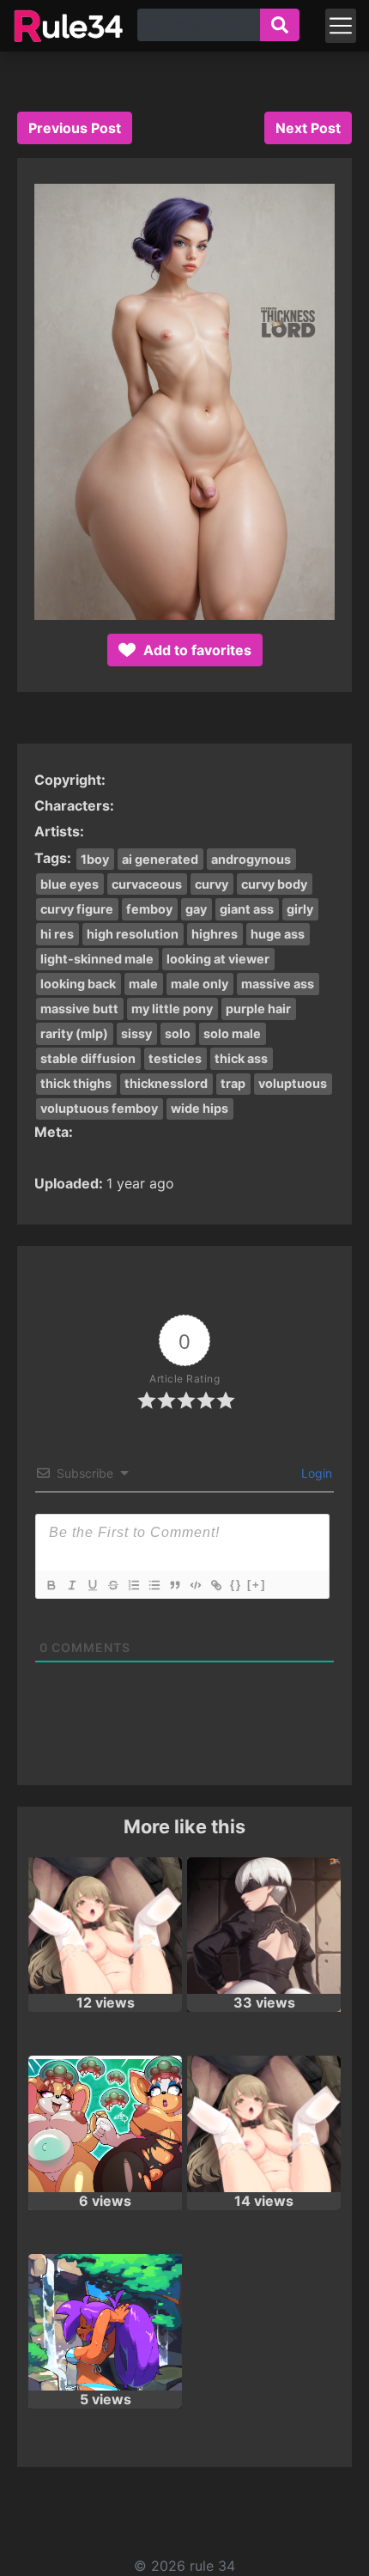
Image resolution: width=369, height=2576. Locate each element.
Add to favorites (196, 650)
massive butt (79, 1009)
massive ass (278, 984)
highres (215, 934)
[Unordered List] (154, 1585)
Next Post (308, 128)
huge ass (278, 934)
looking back (78, 984)
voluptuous (293, 1083)
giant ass (247, 909)
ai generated (160, 859)
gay (196, 909)
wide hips (200, 1108)
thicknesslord (166, 1083)
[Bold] (51, 1585)
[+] (257, 1585)
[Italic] (71, 1585)
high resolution (133, 934)
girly (300, 909)
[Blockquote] (174, 1585)
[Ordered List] (133, 1585)
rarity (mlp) (74, 1033)
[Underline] (92, 1585)
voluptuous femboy (99, 1108)
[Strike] (112, 1585)
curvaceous (147, 884)
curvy (212, 884)
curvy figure (77, 909)
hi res (57, 934)
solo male (232, 1033)
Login (315, 1473)
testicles (175, 1058)
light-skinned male (97, 959)
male (143, 984)
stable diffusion (88, 1058)
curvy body (274, 884)
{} (236, 1585)
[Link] (215, 1585)
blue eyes (70, 884)
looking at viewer (218, 959)
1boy (95, 859)
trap (233, 1083)
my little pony (172, 1009)
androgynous (251, 859)
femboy (149, 909)
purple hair (258, 1009)
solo (178, 1033)
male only (200, 984)
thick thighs (76, 1083)
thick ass (241, 1058)
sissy (136, 1033)
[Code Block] (195, 1585)
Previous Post (75, 128)
